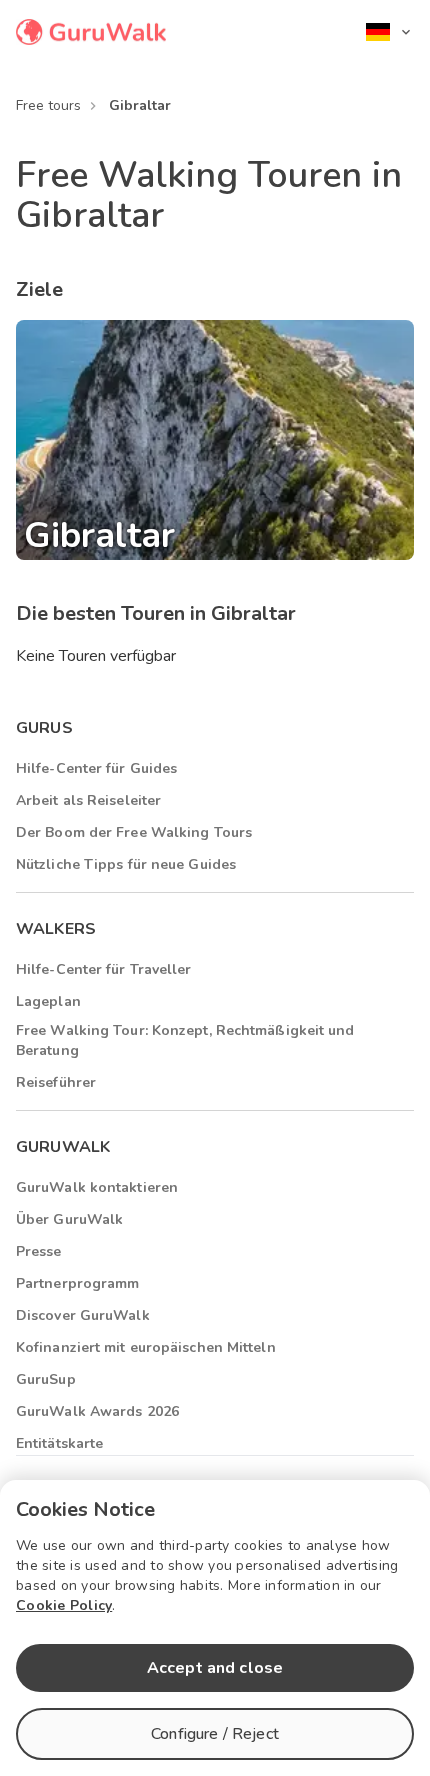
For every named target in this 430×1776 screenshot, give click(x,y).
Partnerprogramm (78, 1283)
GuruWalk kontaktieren (97, 1187)
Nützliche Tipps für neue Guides (126, 864)
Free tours (48, 105)
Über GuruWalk (69, 1219)
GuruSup (46, 1379)
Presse (39, 1251)
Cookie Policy (64, 1605)
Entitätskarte (59, 1443)
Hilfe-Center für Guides (96, 768)
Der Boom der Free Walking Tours (134, 832)
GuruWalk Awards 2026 (97, 1411)
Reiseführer (56, 1082)
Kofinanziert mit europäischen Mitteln (146, 1347)
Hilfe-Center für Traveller (104, 969)
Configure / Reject (215, 1734)
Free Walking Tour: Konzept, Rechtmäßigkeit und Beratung (185, 1040)
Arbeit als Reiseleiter (88, 800)
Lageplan (48, 1001)
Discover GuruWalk (83, 1315)
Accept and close (215, 1668)
